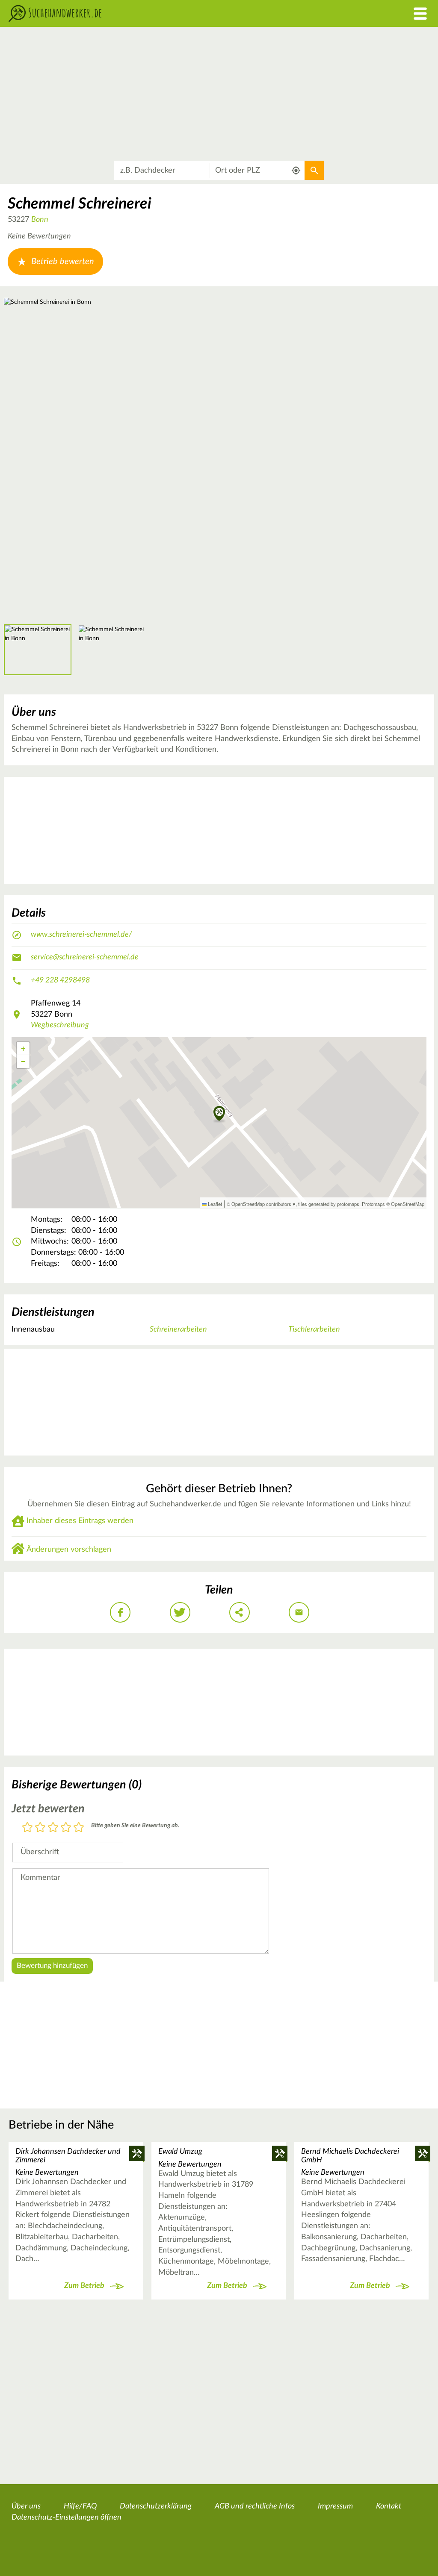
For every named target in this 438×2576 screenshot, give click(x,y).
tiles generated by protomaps (329, 1204)
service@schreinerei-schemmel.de (85, 957)
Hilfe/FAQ (80, 2506)
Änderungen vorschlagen (69, 1550)
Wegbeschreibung (60, 1025)
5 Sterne (79, 1828)
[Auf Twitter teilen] (180, 1612)
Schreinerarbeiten (178, 1329)
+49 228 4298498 (60, 980)
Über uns (26, 2506)
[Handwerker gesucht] (164, 13)
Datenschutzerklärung (156, 2506)
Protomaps (373, 1204)
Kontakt (389, 2506)
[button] (219, 1114)
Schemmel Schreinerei (80, 204)
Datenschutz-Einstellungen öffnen (67, 2517)
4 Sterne (66, 1828)
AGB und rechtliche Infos (255, 2506)
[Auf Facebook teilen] (120, 1612)
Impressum (335, 2506)
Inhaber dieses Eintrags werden (80, 1521)
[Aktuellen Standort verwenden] (296, 170)
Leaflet (214, 1204)
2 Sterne (40, 1828)
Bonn (40, 220)
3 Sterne (53, 1828)
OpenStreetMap (408, 1204)
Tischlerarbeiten (314, 1329)
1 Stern (27, 1828)
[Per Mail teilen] (299, 1612)
